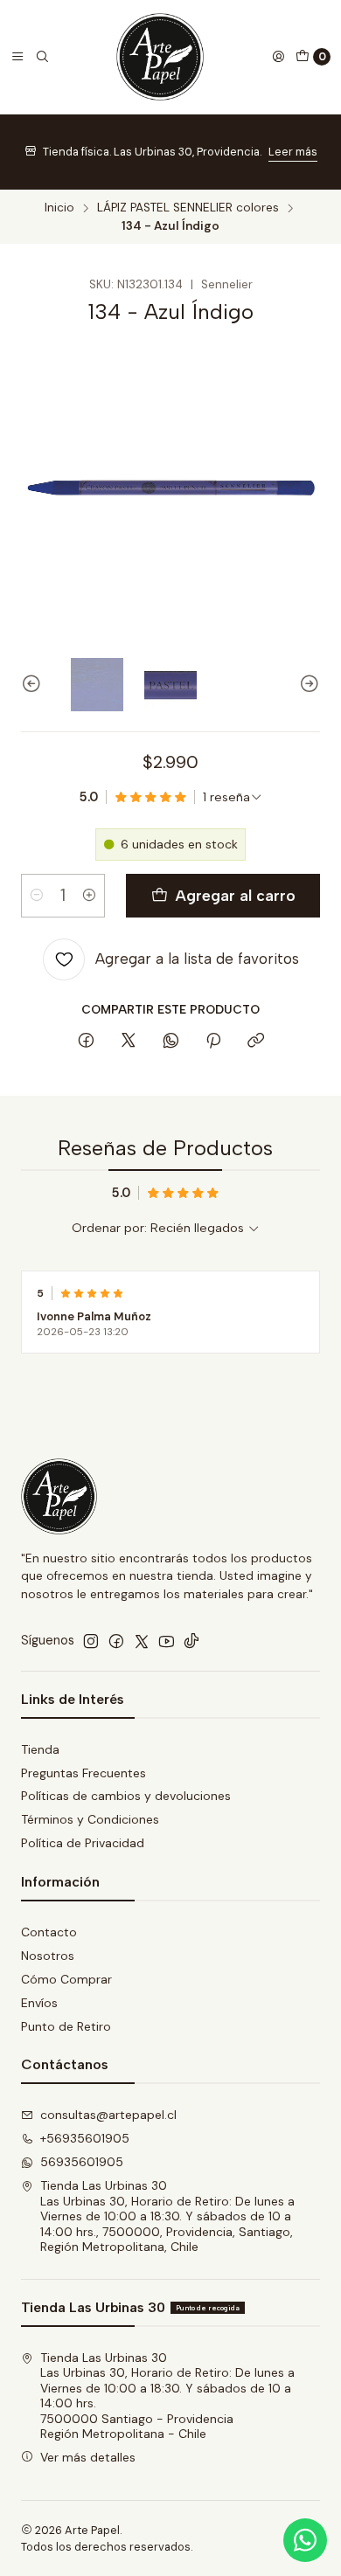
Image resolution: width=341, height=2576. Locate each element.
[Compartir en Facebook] (86, 1042)
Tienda (40, 1749)
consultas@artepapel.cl (108, 2115)
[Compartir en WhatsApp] (171, 1042)
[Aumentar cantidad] (89, 896)
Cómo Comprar (66, 1979)
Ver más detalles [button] (88, 2457)
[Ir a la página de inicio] (160, 57)
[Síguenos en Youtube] (167, 1641)
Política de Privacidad (83, 1843)
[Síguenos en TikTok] (191, 1641)
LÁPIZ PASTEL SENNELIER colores (188, 208)
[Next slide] (307, 685)
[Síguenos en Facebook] (116, 1641)
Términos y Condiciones (90, 1819)
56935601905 (82, 2162)
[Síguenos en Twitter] (142, 1641)
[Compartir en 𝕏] (129, 1042)
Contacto (49, 1932)
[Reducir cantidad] (37, 896)
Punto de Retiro (66, 2026)
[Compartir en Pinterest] (213, 1042)
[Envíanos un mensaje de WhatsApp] (305, 2540)
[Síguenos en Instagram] (91, 1641)
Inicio (59, 208)
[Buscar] (42, 57)
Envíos (39, 2003)
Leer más (293, 152)
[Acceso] (278, 57)
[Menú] (17, 57)
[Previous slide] (34, 685)
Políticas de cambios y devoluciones (126, 1796)
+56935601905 (85, 2138)
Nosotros (48, 1956)
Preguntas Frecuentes (84, 1773)
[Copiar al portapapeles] (256, 1042)
